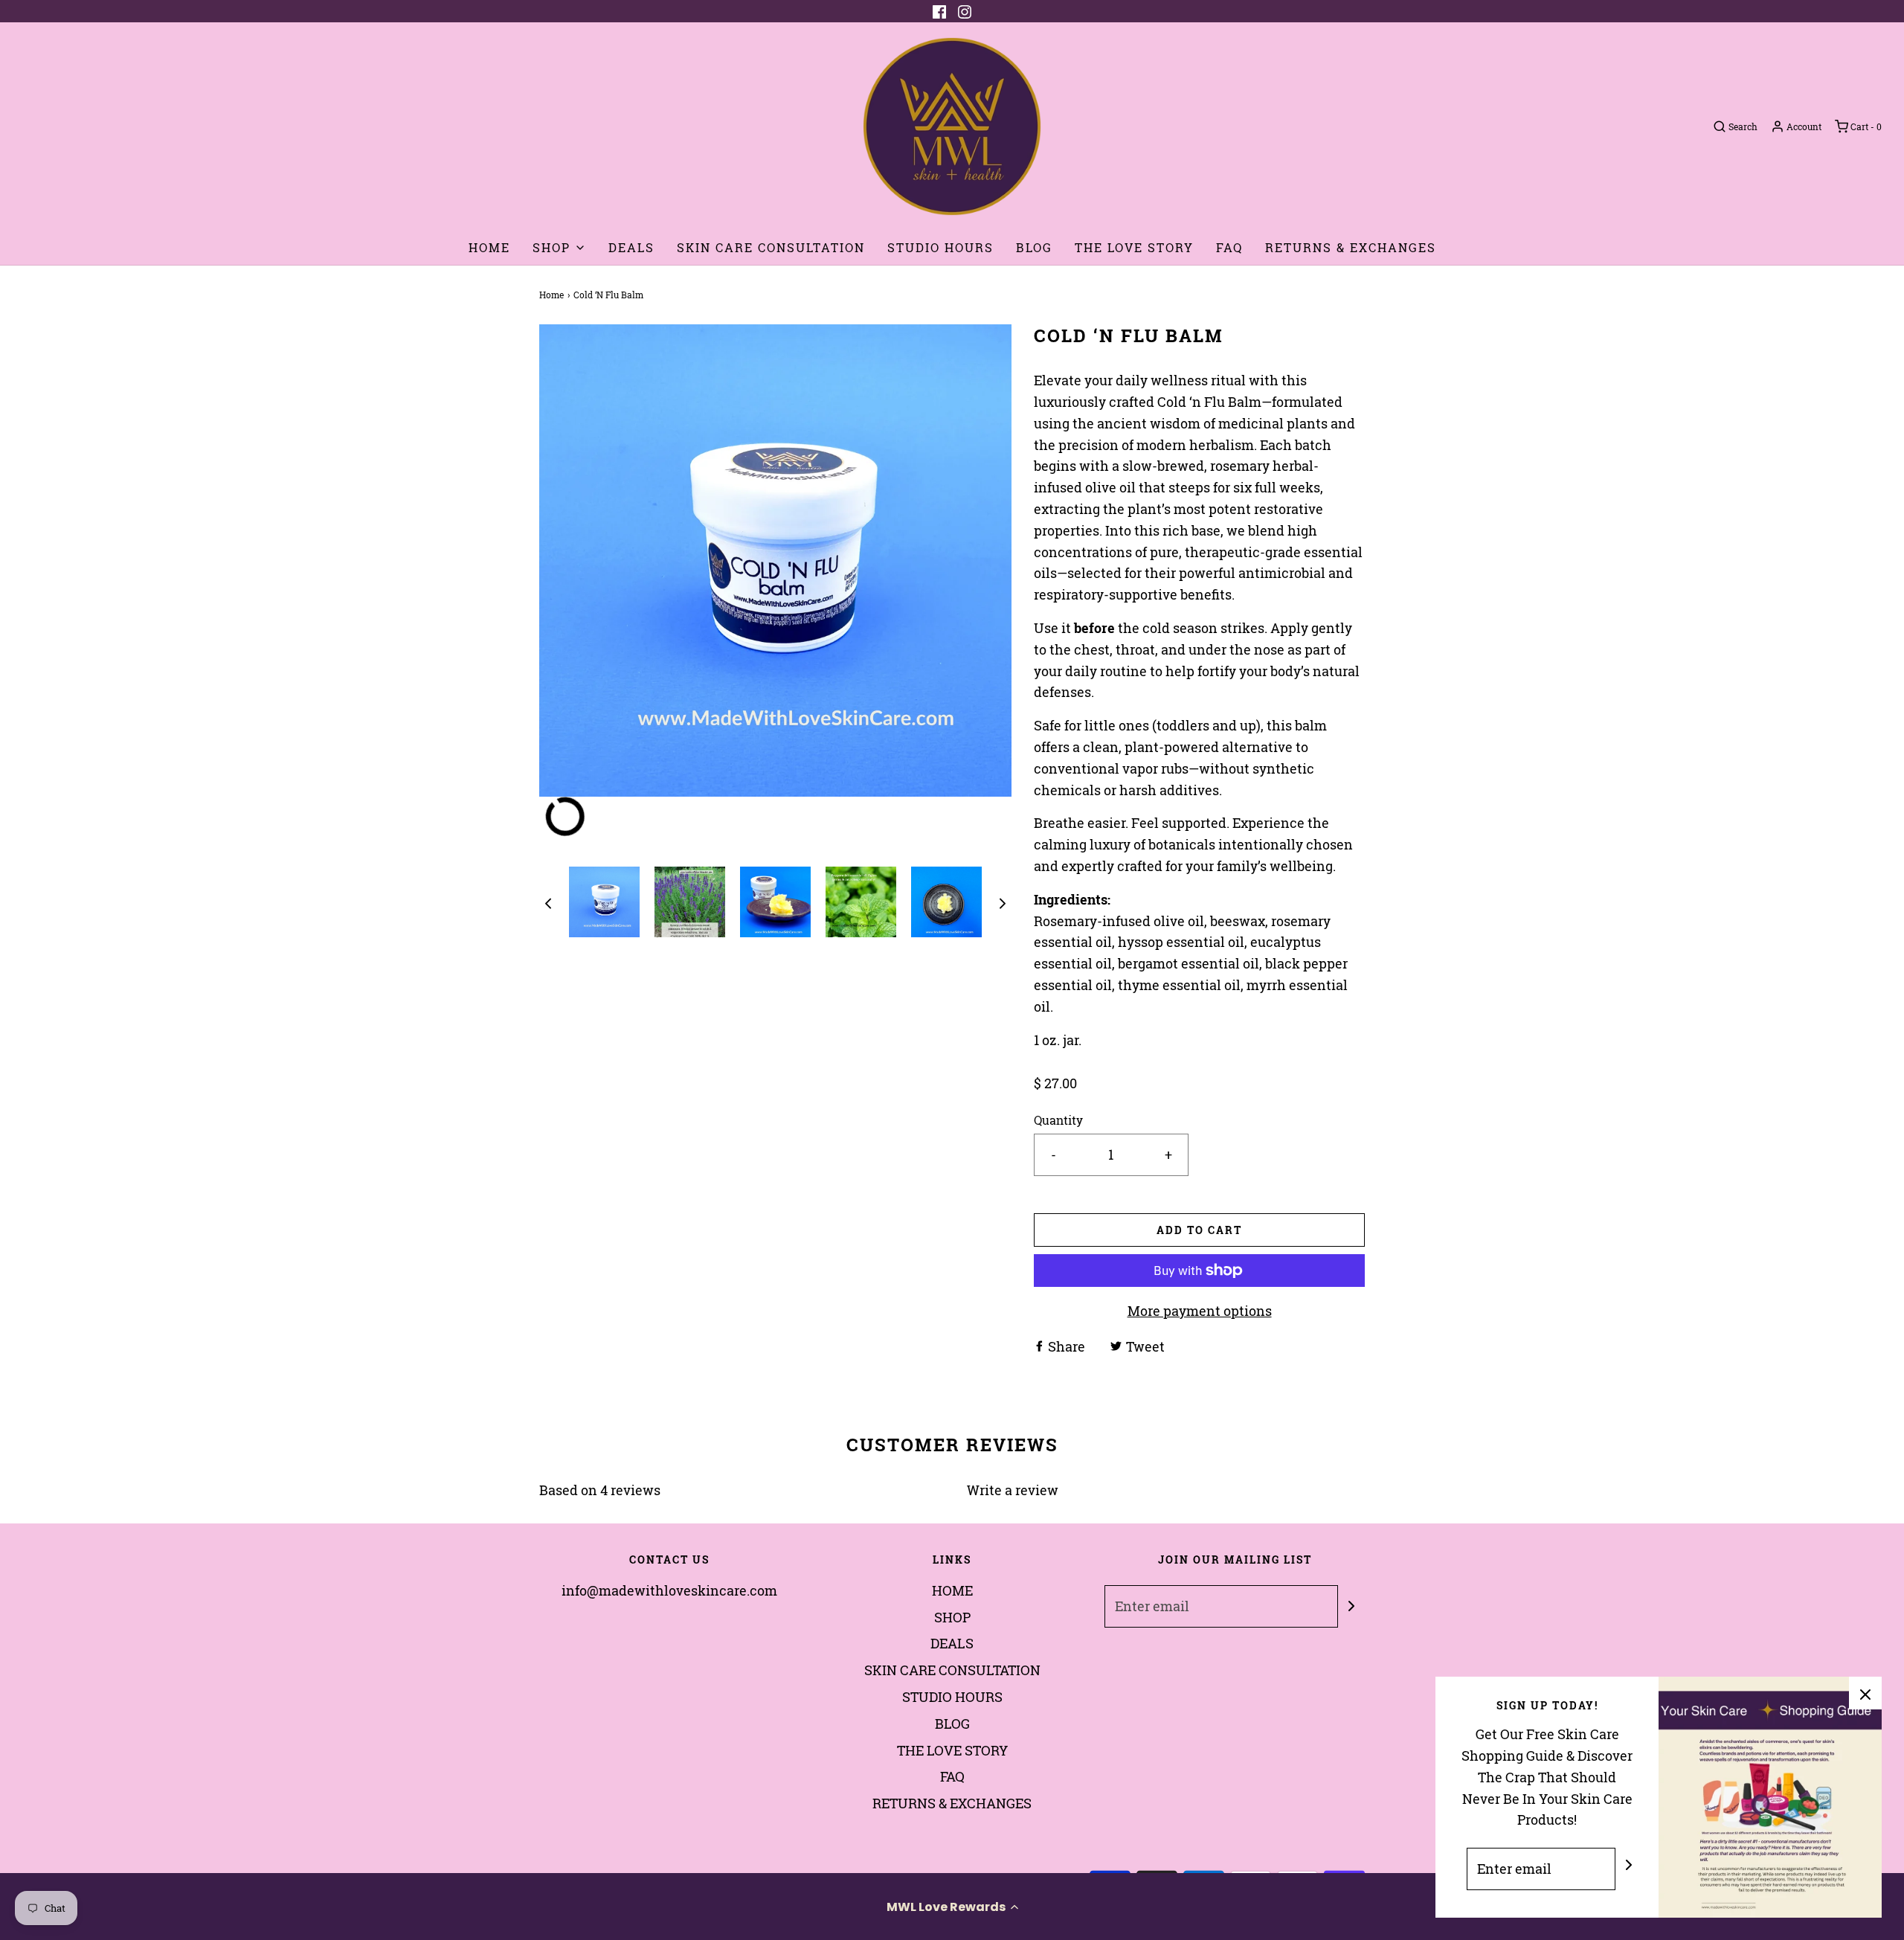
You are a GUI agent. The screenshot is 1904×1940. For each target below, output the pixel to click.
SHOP (952, 1617)
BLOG (1034, 247)
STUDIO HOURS (940, 247)
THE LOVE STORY (1134, 247)
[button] (952, 1907)
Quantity (1058, 1120)
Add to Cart (1199, 1230)
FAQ (1229, 247)
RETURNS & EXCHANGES (1351, 247)
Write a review (1013, 1490)
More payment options (1200, 1311)
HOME (489, 247)
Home (551, 295)
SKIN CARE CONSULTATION (771, 247)
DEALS (631, 247)
